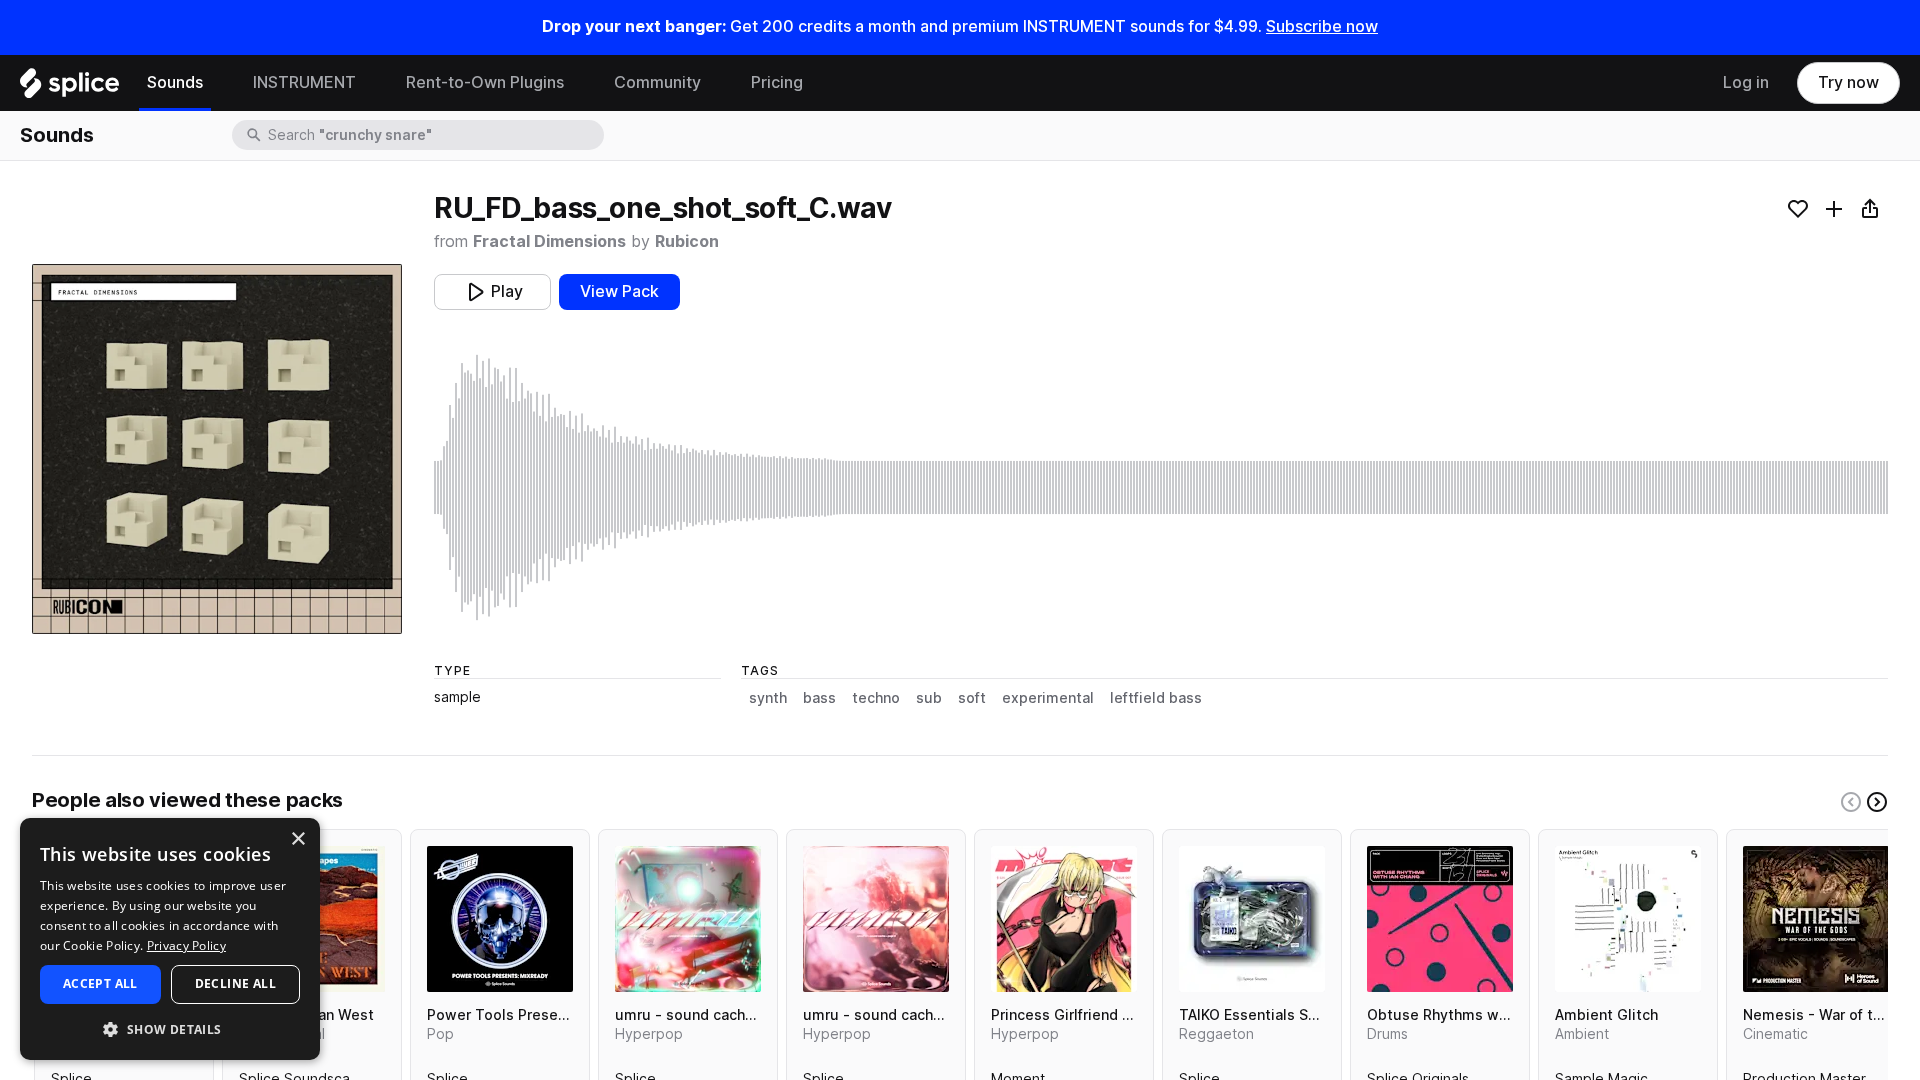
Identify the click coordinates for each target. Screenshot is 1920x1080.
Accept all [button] (100, 983)
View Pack (619, 291)
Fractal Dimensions (549, 241)
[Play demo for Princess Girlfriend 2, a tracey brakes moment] (1064, 919)
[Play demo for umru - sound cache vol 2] (876, 919)
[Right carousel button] (1877, 802)
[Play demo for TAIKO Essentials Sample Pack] (1252, 919)
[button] (170, 1028)
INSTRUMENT (304, 82)
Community (657, 82)
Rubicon (687, 241)
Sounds (175, 82)
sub (929, 698)
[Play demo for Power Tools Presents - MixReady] (500, 919)
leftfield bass (1156, 698)
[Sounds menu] (218, 83)
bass (819, 698)
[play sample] (1161, 487)
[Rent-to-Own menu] (579, 83)
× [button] (297, 839)
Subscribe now (1322, 26)
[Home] (69, 88)
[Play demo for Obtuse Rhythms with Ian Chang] (1440, 919)
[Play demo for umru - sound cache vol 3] (688, 919)
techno (876, 698)
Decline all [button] (235, 983)
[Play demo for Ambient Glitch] (1628, 919)
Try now (1848, 82)
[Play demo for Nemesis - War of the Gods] (1816, 919)
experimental (1048, 698)
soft (972, 698)
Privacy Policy (186, 945)
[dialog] (170, 939)
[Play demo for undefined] (217, 449)
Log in (1746, 82)
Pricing (777, 82)
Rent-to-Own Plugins (485, 82)
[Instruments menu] (371, 83)
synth (768, 698)
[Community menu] (716, 83)
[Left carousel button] (1851, 802)
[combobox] (434, 135)
